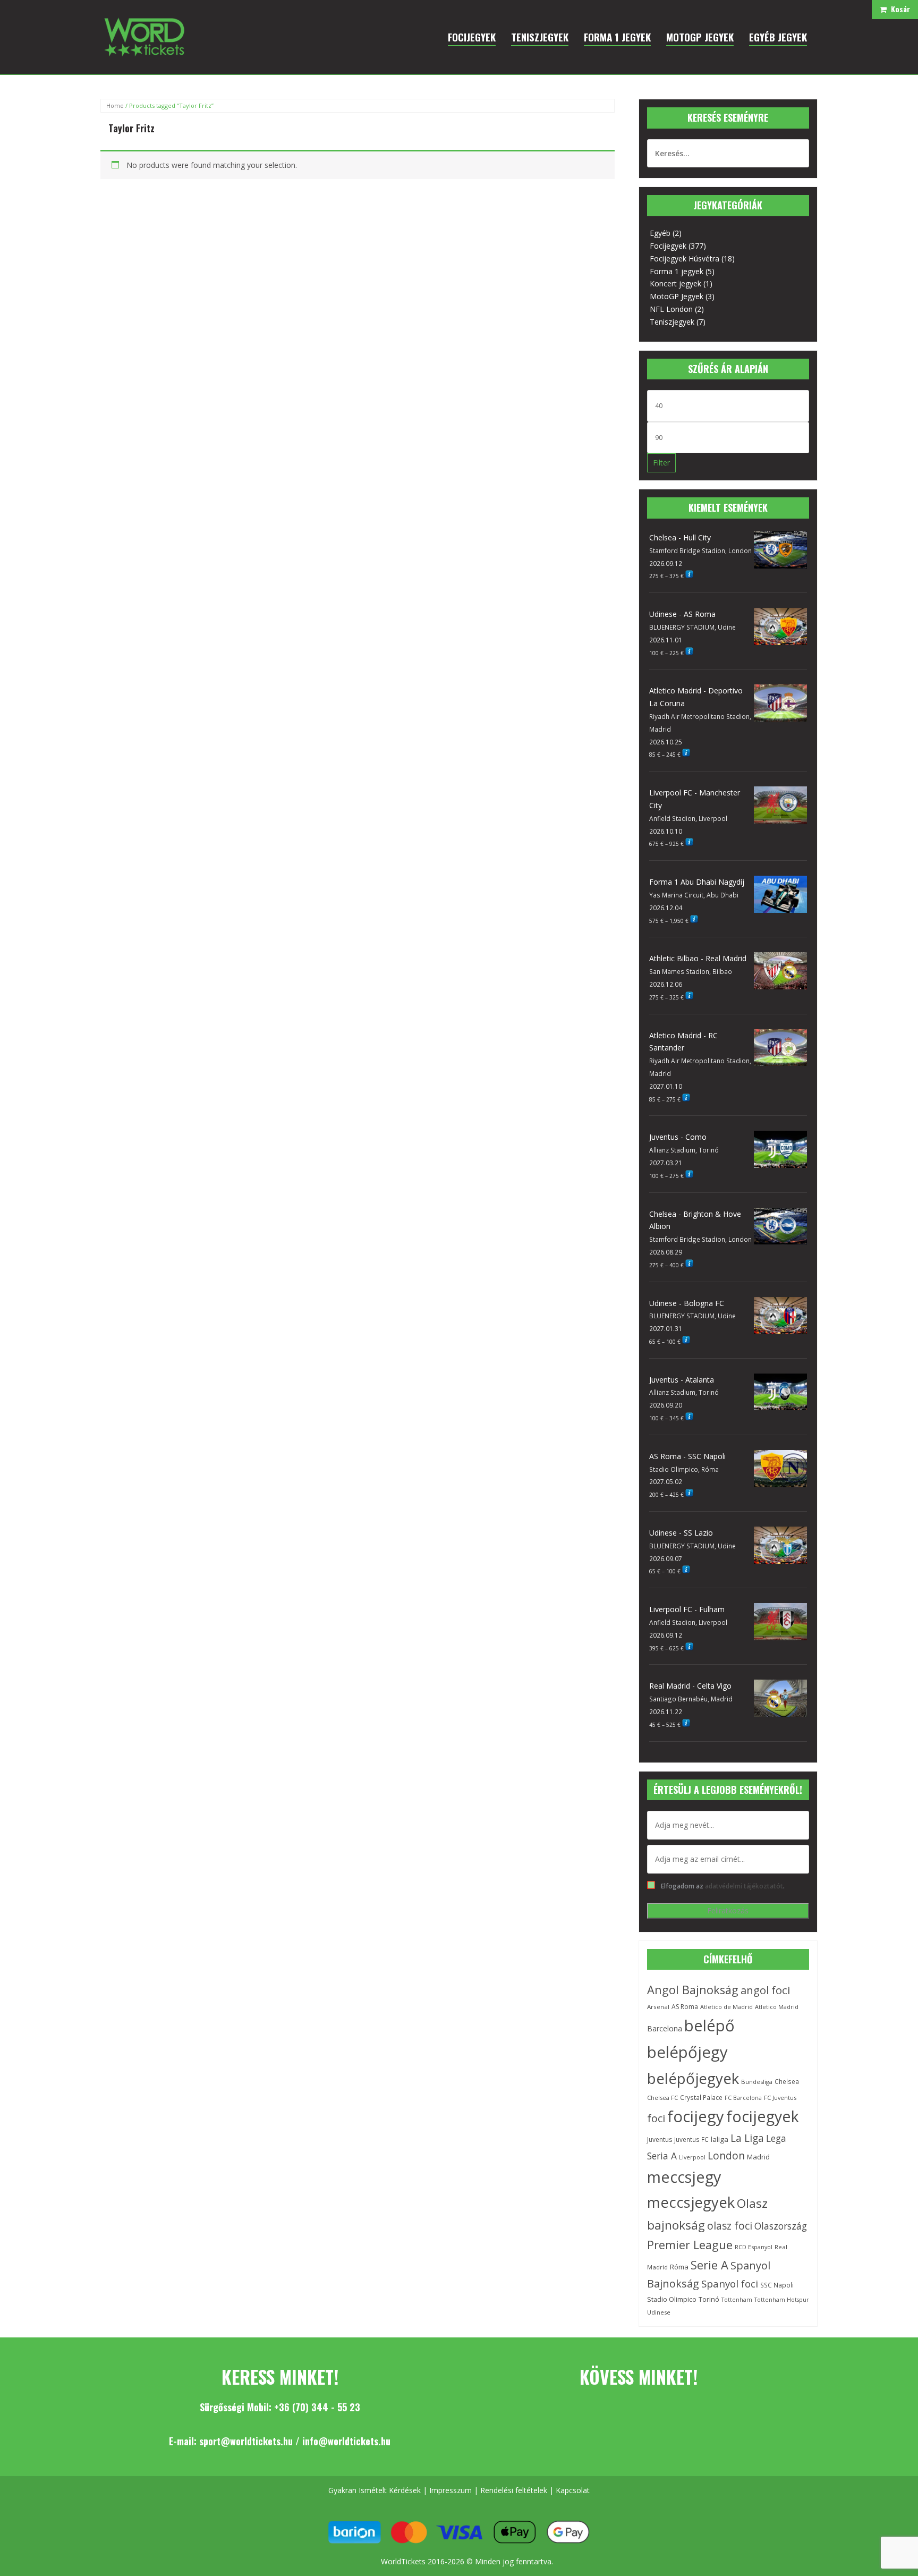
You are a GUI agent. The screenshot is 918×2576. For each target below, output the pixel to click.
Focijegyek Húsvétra (685, 259)
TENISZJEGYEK (540, 37)
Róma (679, 2267)
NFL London (671, 309)
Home (115, 105)
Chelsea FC (662, 2098)
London (726, 2156)
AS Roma (685, 2007)
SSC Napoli (777, 2285)
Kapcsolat (573, 2490)
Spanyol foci (730, 2283)
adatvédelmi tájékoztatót (744, 1886)
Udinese (659, 2312)
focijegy (696, 2116)
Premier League (690, 2245)
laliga (720, 2139)
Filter (661, 463)
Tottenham (737, 2300)
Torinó (709, 2299)
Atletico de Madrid (726, 2007)
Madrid (758, 2157)
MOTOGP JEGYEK (700, 37)
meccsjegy (684, 2177)
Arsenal (658, 2007)
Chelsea (787, 2081)
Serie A (709, 2265)
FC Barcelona (743, 2098)
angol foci (765, 1990)
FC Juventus (780, 2098)
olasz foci (730, 2226)
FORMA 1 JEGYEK (617, 37)
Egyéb (660, 233)
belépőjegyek (693, 2078)
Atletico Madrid (777, 2007)
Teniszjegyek (672, 322)
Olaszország (781, 2226)
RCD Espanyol (754, 2247)
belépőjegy (687, 2052)
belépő (709, 2026)
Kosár (898, 9)
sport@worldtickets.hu (246, 2441)
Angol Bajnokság (693, 1990)
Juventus (660, 2139)
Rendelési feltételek (514, 2490)
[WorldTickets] (144, 36)
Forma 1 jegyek (677, 271)
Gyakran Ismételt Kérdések (375, 2490)
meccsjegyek (691, 2202)
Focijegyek (668, 246)
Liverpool (692, 2157)
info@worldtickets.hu (346, 2441)
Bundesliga (757, 2082)
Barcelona (665, 2028)
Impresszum (450, 2490)
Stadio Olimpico (672, 2299)
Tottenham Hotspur (782, 2300)
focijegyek (763, 2116)
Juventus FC (691, 2139)
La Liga (747, 2138)
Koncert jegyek (675, 283)
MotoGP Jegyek (677, 296)
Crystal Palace (701, 2097)
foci (656, 2118)
